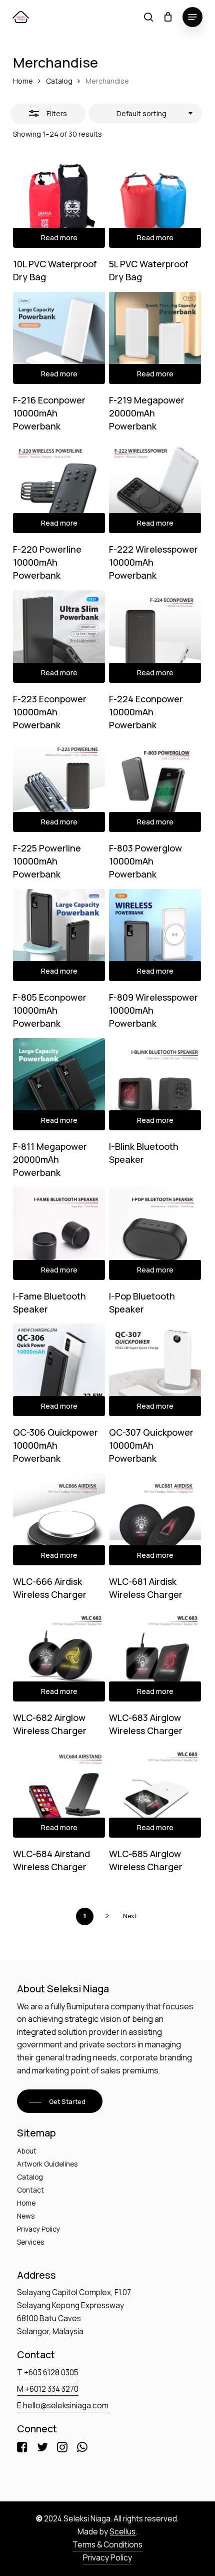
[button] (192, 17)
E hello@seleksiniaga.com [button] (63, 2406)
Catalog (59, 81)
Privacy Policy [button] (107, 2558)
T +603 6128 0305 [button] (48, 2373)
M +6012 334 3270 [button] (48, 2389)
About (27, 2151)
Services (31, 2242)
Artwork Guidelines (47, 2164)
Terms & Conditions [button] (107, 2545)
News (26, 2216)
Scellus (122, 2532)
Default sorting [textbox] (141, 113)
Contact (30, 2190)
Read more (59, 238)
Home (23, 81)
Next (130, 1916)
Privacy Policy (38, 2229)
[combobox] (145, 114)
